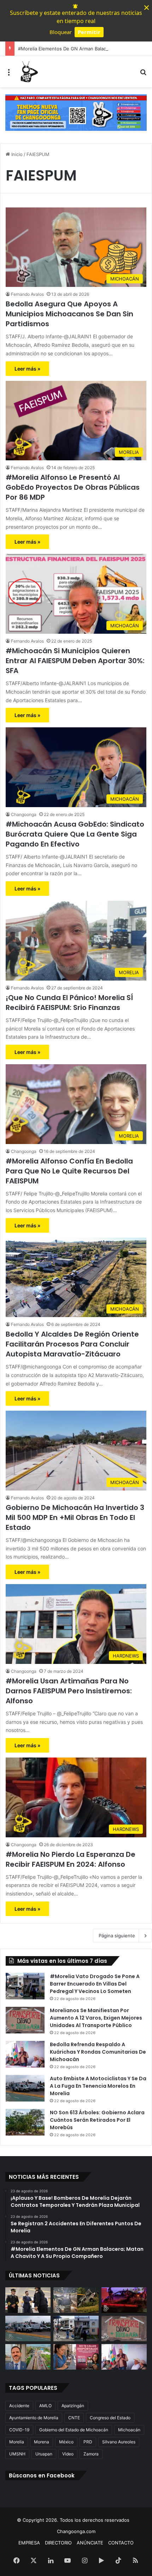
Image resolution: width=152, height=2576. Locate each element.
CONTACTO (121, 2543)
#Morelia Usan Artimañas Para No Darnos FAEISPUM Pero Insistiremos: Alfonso (69, 1691)
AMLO (45, 2406)
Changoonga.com (76, 2531)
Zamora (91, 2454)
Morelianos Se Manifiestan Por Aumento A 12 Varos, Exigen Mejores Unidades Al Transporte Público (96, 2018)
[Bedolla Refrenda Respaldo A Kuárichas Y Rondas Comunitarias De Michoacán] (25, 2054)
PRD (88, 2442)
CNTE (74, 2418)
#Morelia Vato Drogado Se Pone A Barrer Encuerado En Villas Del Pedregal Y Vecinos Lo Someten (95, 1984)
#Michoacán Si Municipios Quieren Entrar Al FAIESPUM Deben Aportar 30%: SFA (75, 661)
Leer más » (27, 369)
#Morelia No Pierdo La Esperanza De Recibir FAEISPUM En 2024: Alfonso (71, 1859)
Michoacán (129, 2430)
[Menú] (9, 74)
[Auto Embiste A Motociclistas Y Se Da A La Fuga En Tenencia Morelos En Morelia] (25, 2088)
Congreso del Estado (110, 2418)
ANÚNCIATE (90, 2543)
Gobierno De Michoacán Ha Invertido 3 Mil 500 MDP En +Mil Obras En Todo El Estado (75, 1517)
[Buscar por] (143, 74)
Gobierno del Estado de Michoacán (74, 2430)
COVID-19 (19, 2430)
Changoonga (24, 814)
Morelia (17, 2442)
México (66, 2442)
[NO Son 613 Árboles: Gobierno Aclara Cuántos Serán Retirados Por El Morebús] (25, 2122)
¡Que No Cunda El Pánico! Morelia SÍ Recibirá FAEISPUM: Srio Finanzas (69, 1003)
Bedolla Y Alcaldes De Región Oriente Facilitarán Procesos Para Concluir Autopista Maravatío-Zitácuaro (72, 1344)
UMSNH (17, 2454)
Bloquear (61, 32)
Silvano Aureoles (119, 2442)
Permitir (89, 32)
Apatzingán (73, 2406)
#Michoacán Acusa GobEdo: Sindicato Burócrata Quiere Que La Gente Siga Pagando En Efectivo (75, 834)
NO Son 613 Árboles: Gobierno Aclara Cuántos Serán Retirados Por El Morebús (97, 2120)
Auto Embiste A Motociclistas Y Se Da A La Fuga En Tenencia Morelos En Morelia (98, 2086)
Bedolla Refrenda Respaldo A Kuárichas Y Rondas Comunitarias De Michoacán (98, 2052)
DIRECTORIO (58, 2543)
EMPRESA (29, 2543)
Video (68, 2454)
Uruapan (44, 2454)
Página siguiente (117, 1936)
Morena (42, 2442)
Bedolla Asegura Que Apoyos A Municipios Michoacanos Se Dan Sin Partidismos (69, 314)
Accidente (19, 2406)
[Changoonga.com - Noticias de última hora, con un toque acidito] (28, 72)
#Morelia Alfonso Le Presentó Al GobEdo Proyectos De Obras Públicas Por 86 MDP (73, 487)
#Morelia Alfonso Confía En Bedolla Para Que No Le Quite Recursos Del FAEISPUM (69, 1171)
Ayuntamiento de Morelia (34, 2418)
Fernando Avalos (27, 294)
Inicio (16, 154)
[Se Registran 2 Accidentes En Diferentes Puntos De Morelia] (76, 2300)
